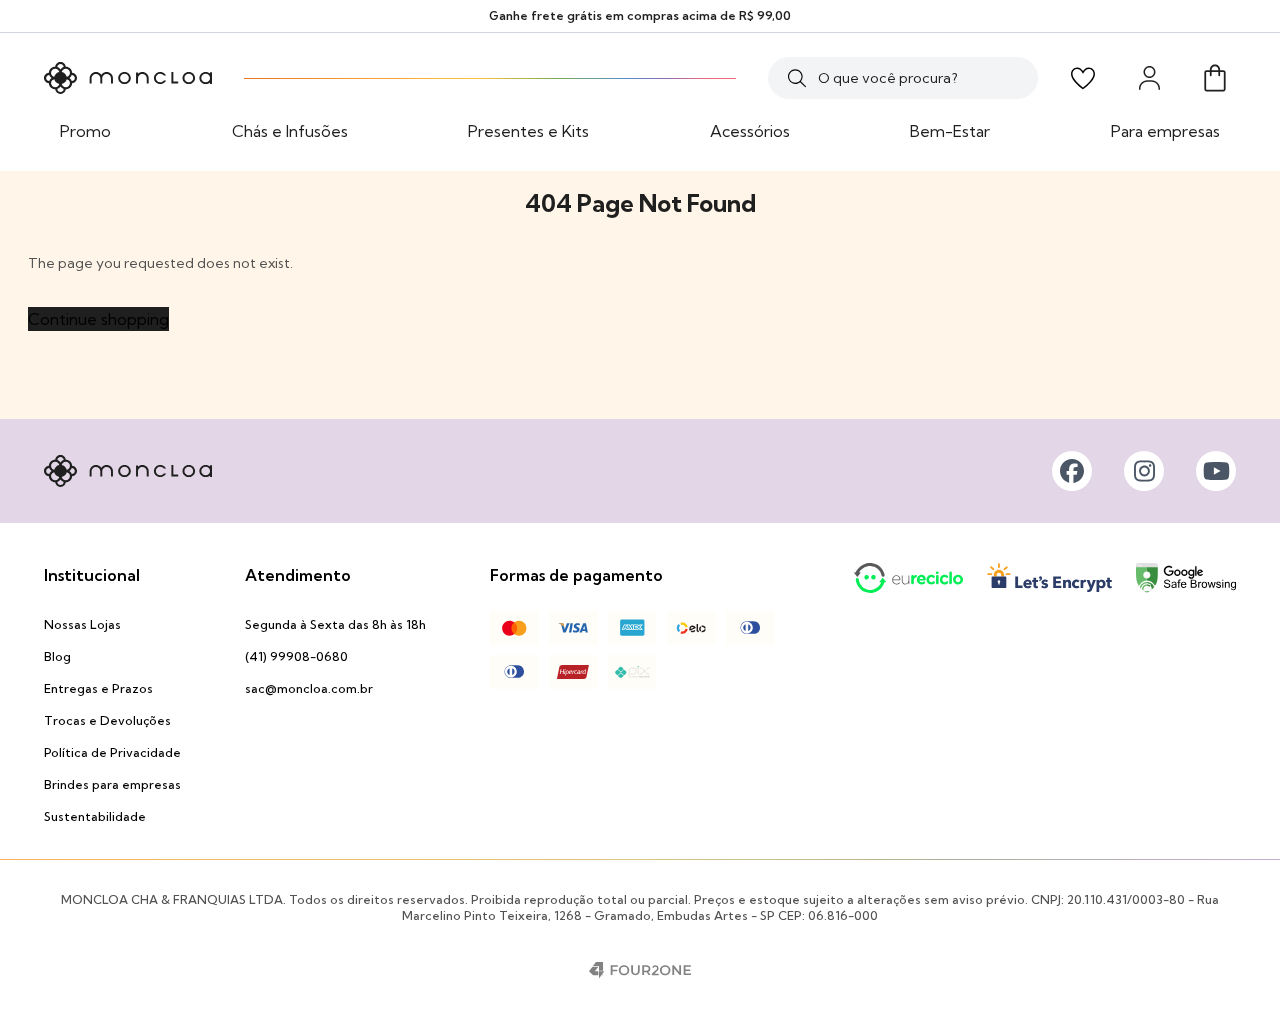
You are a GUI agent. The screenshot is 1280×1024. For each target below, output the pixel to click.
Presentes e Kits (528, 131)
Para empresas (1165, 131)
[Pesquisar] (797, 78)
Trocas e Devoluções (107, 720)
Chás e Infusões (290, 131)
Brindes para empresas (112, 784)
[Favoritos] (1083, 78)
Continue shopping (98, 319)
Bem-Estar (950, 131)
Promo (85, 131)
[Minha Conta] (1149, 78)
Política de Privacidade (112, 752)
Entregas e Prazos (98, 688)
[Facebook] (1072, 471)
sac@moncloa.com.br (309, 688)
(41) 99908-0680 (296, 656)
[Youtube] (1216, 471)
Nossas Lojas (82, 624)
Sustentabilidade (95, 816)
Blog (57, 656)
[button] (1215, 78)
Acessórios (750, 131)
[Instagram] (1144, 471)
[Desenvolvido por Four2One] (640, 970)
